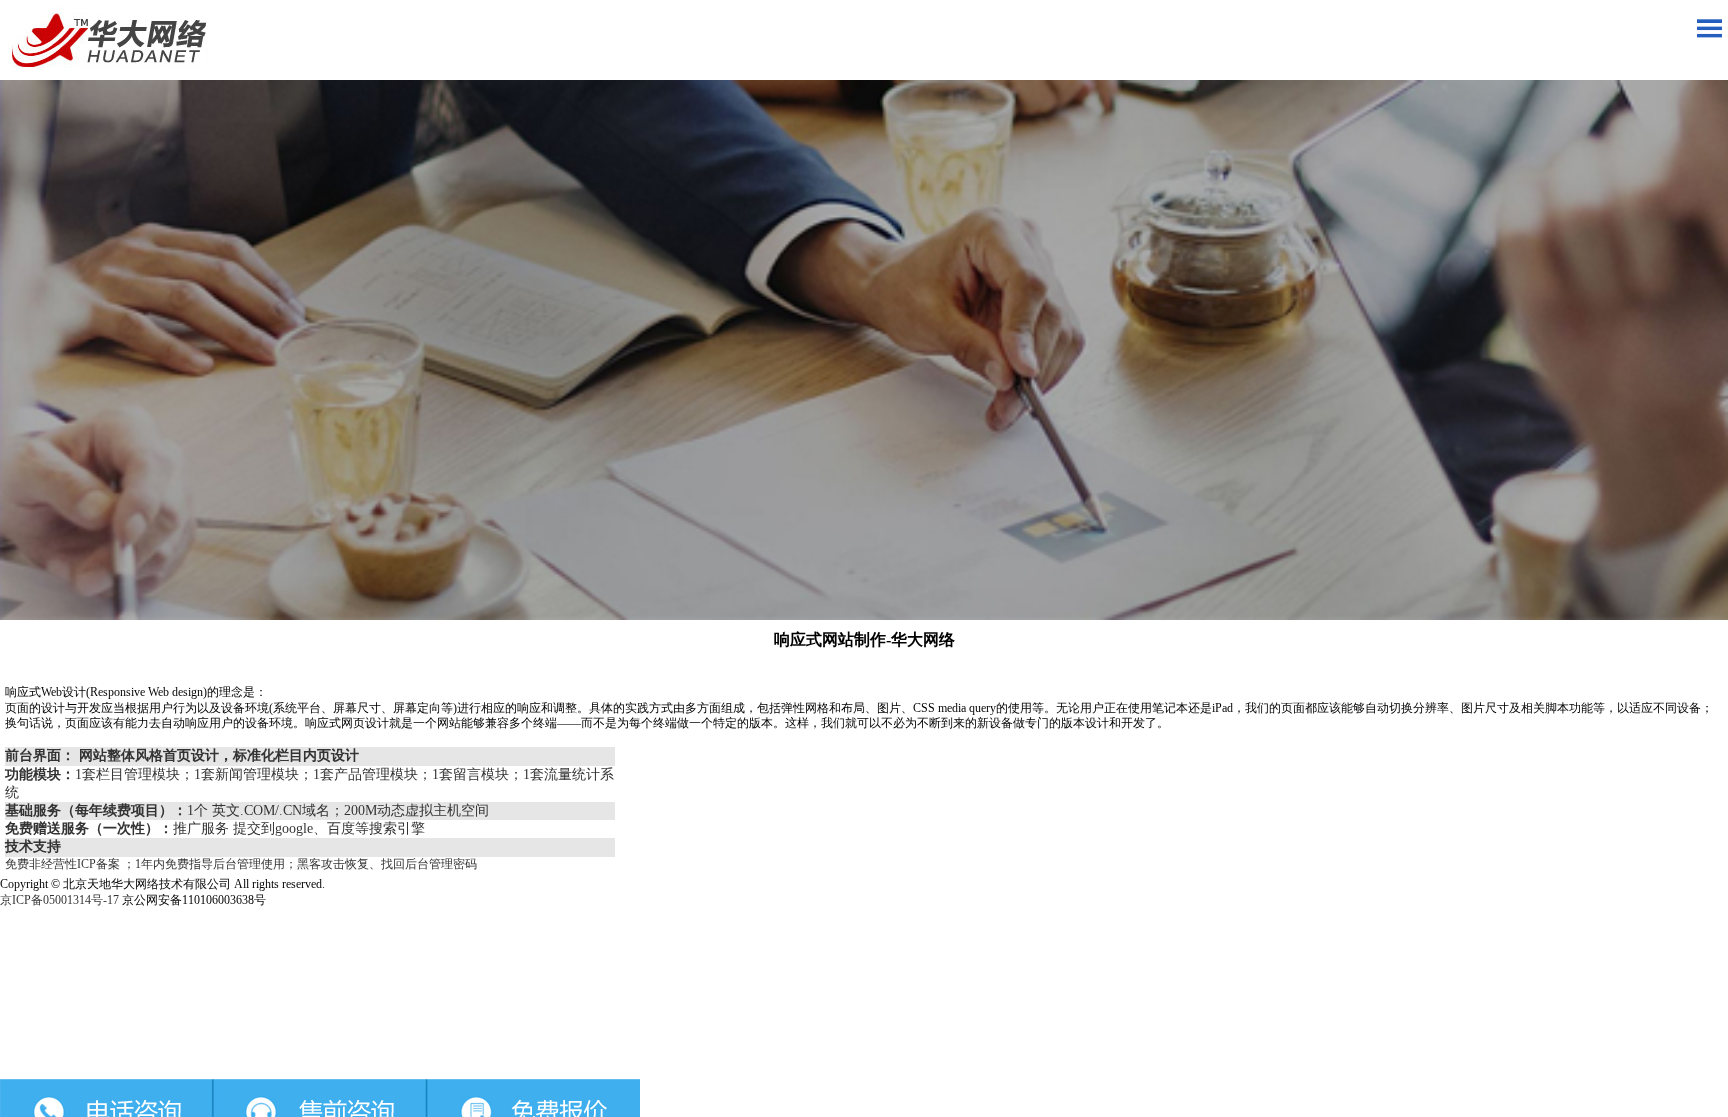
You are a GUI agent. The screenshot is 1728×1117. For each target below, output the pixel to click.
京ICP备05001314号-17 (59, 900)
